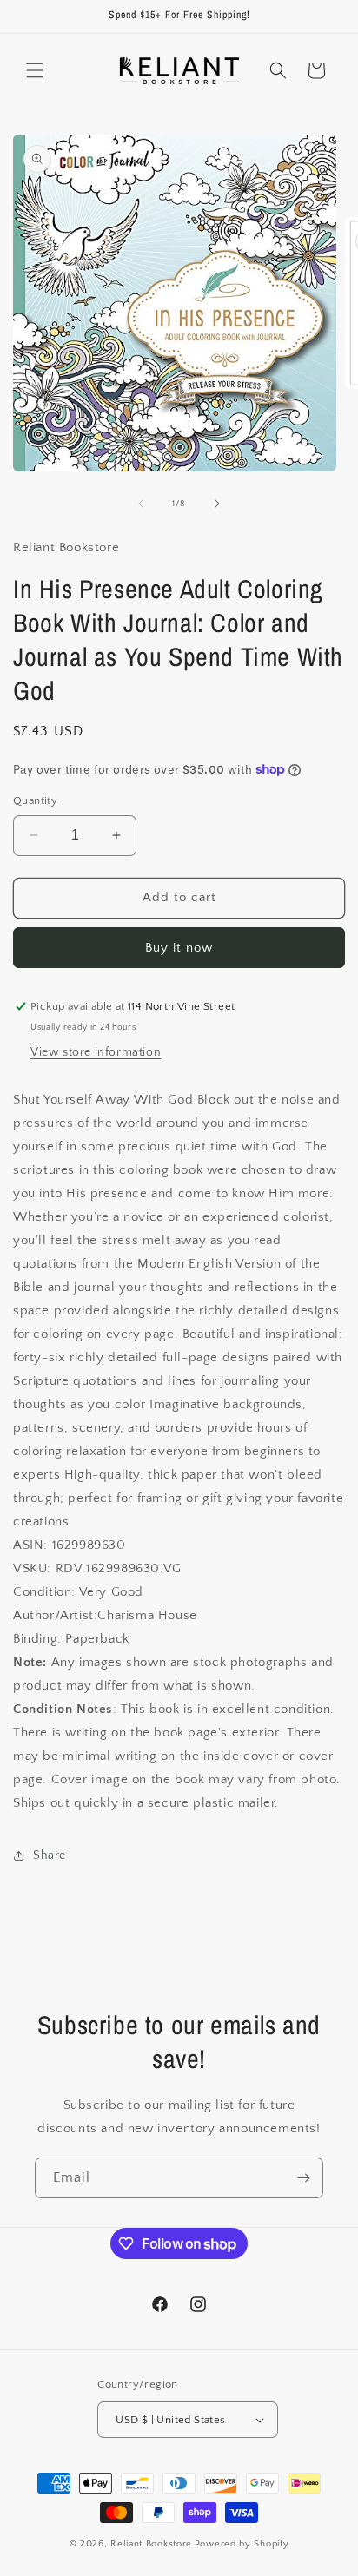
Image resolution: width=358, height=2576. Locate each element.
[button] (35, 70)
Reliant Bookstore (151, 2544)
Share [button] (50, 1855)
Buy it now (179, 948)
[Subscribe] (303, 2178)
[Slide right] (217, 504)
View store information (96, 1052)
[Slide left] (141, 504)
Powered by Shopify (242, 2544)
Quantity (35, 800)
